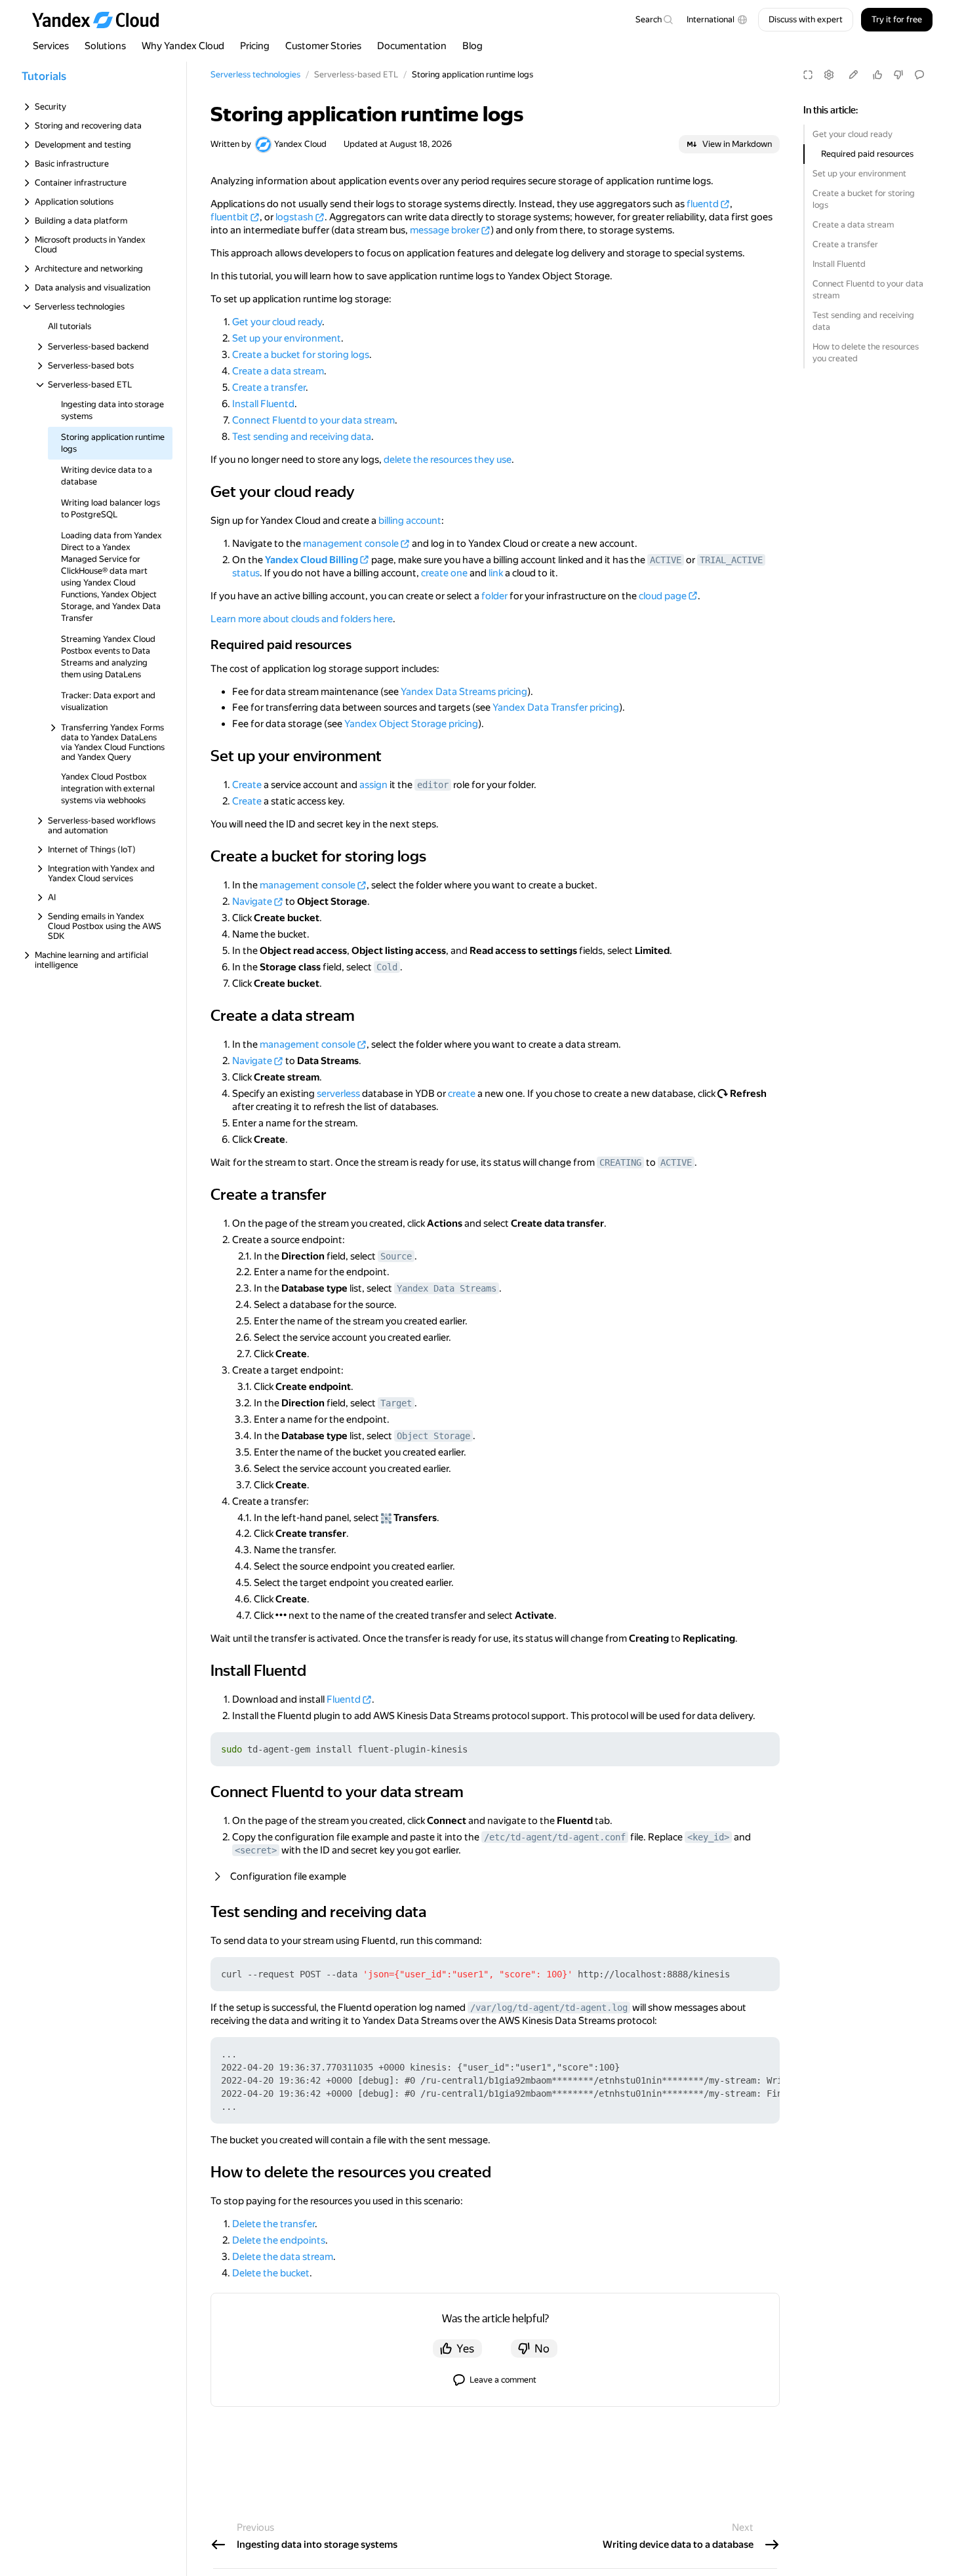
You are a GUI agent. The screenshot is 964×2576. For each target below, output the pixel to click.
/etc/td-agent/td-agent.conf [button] (555, 1837)
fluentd (703, 204)
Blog (472, 46)
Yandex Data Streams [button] (447, 1288)
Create (247, 785)
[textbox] (654, 20)
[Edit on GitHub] (853, 75)
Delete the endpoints (279, 2240)
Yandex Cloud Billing (311, 560)
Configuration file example (288, 1876)
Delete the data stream (283, 2257)
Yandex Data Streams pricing (464, 692)
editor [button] (433, 785)
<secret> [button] (256, 1850)
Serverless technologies (255, 74)
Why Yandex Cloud (183, 46)
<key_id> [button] (708, 1837)
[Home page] (102, 20)
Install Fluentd (839, 264)
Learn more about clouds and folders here (302, 619)
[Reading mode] (808, 75)
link (496, 573)
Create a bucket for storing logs (864, 199)
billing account (410, 521)
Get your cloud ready (853, 134)
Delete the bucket (271, 2273)
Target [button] (396, 1403)
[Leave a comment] (919, 75)
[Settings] (829, 75)
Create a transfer (845, 244)
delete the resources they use (448, 460)
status (246, 573)
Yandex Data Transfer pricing (556, 707)
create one (444, 573)
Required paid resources (867, 154)
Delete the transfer (273, 2224)
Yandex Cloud (300, 144)
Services (51, 46)
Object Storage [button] (433, 1436)
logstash (294, 217)
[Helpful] (877, 75)
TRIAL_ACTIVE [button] (731, 560)
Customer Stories (323, 46)
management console (351, 544)
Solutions (105, 46)
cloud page (663, 596)
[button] (717, 20)
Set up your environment (859, 173)
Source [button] (396, 1256)
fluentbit (230, 217)
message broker (445, 230)
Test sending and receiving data (863, 321)
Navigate (252, 902)
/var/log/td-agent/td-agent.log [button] (549, 2008)
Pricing (255, 46)
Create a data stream (853, 225)
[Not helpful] (898, 75)
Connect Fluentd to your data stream (868, 289)
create (462, 1094)
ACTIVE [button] (666, 560)
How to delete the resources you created (866, 352)
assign (373, 785)
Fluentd (344, 1699)
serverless (338, 1094)
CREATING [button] (620, 1162)
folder (494, 596)
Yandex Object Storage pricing (411, 724)
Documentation (412, 46)
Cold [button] (387, 967)
